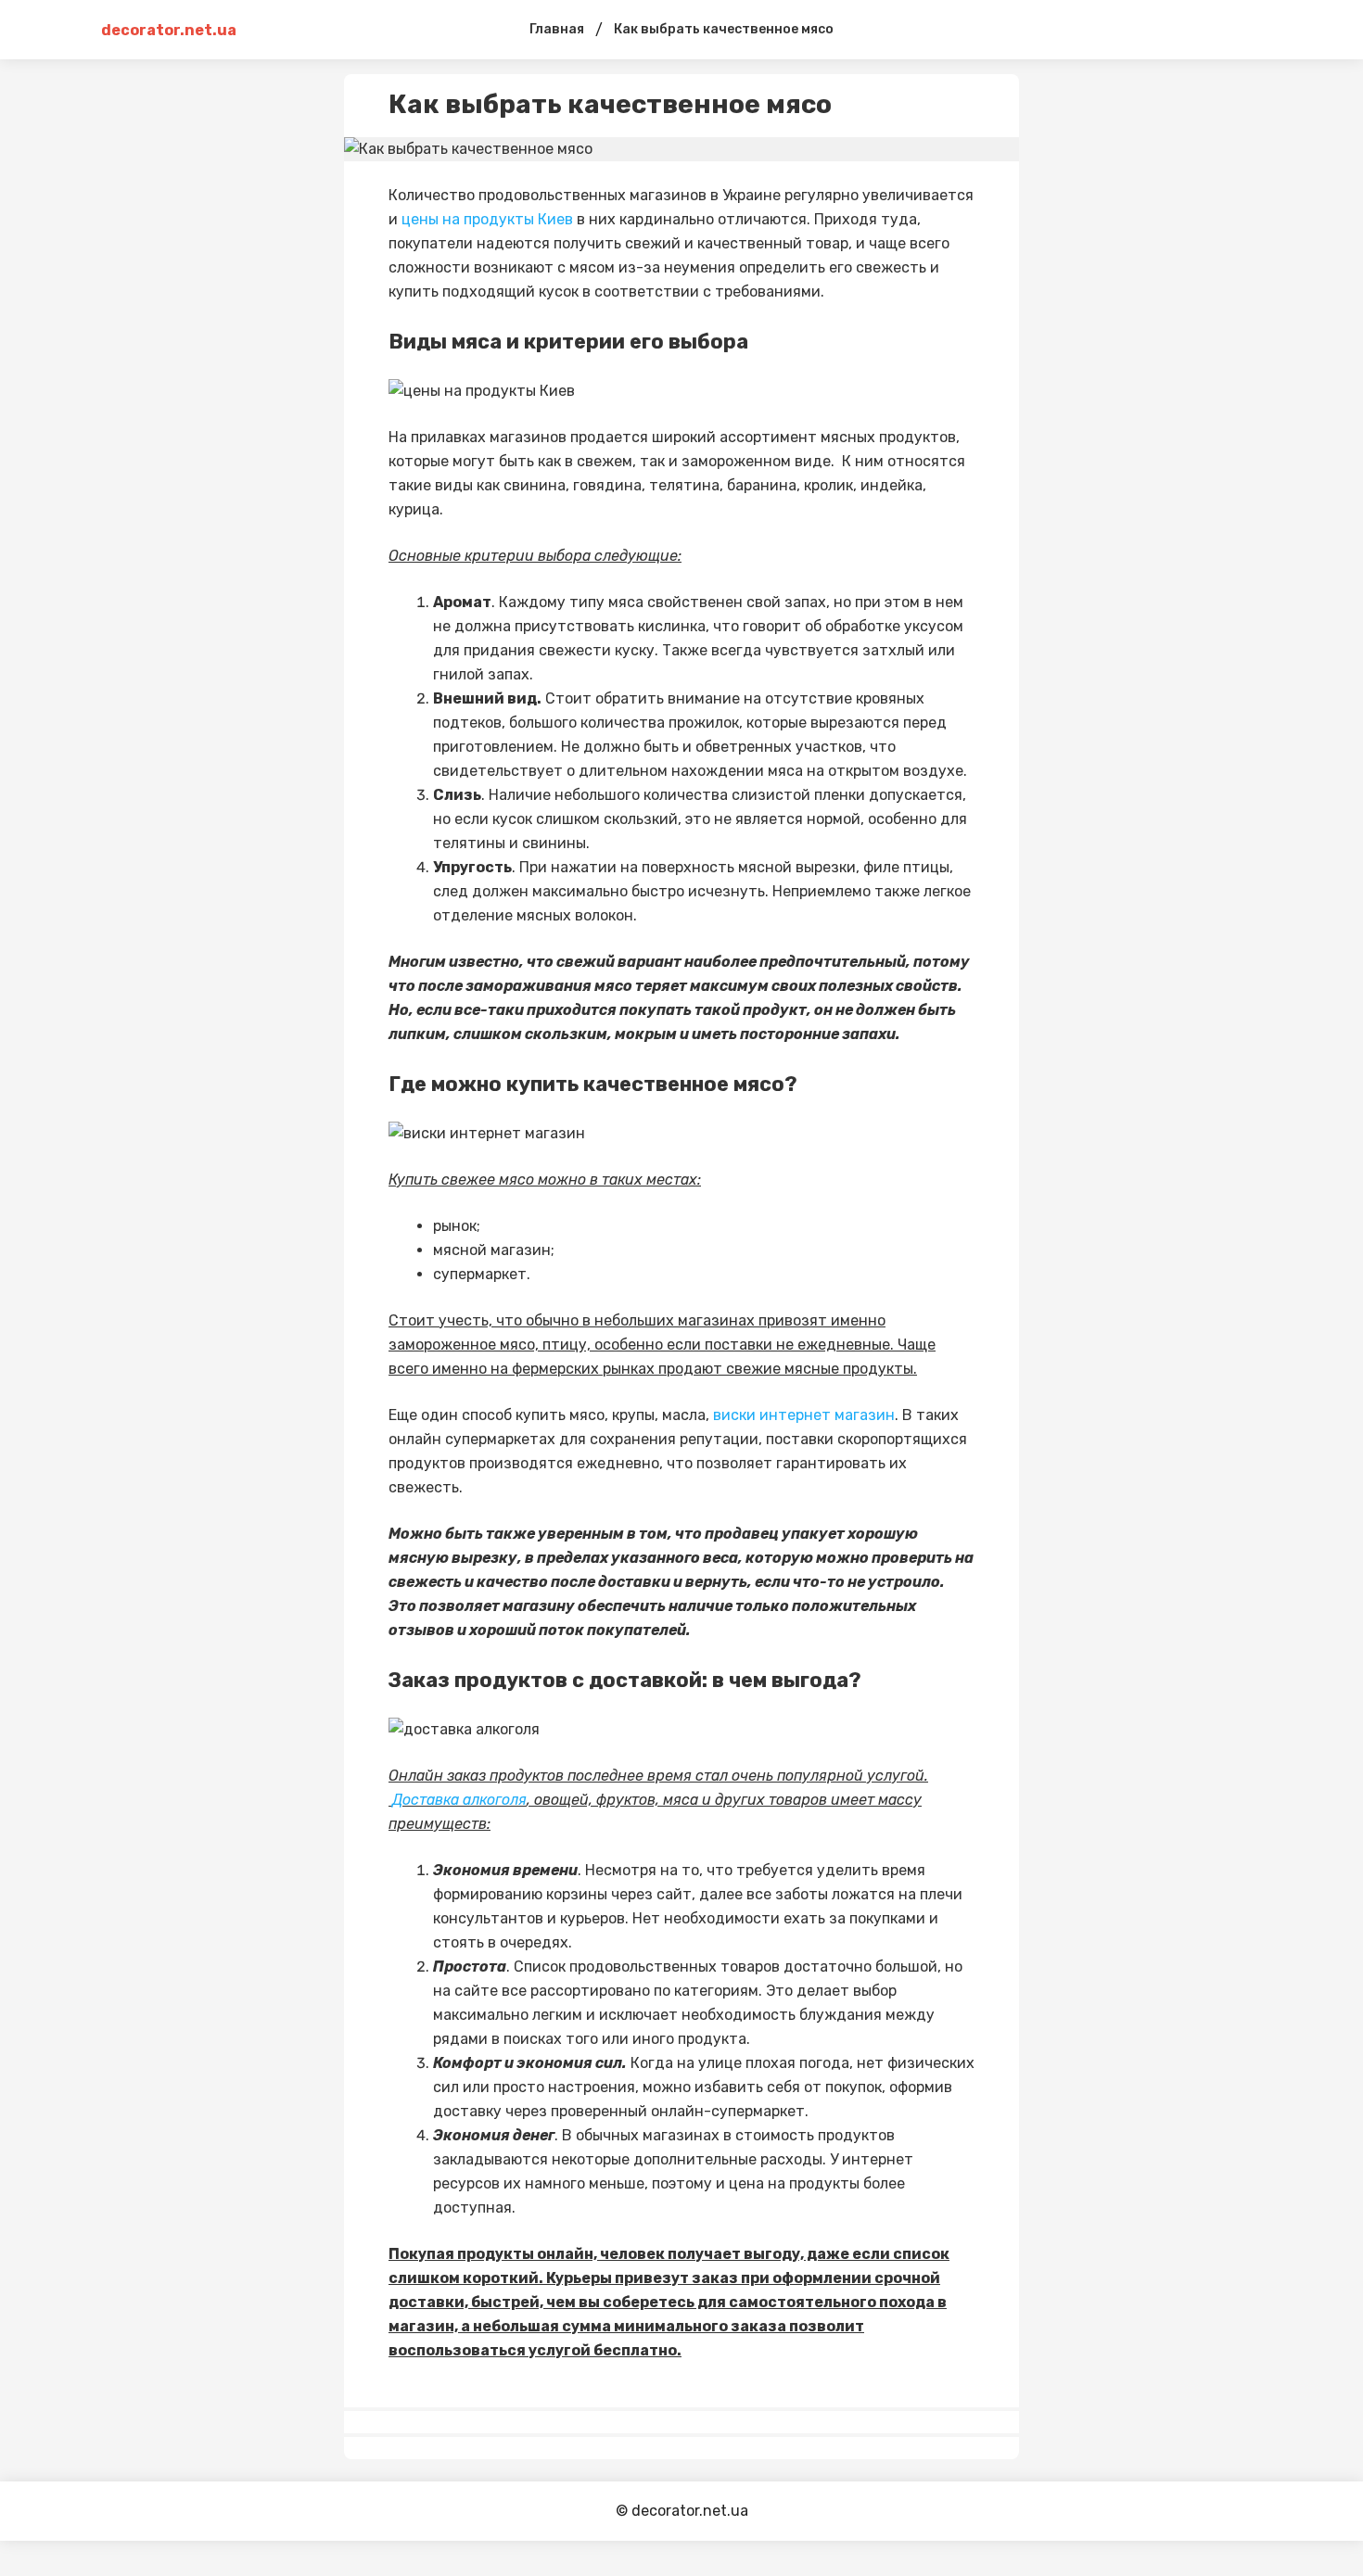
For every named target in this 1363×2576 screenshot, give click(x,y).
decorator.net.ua (169, 30)
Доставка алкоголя (459, 1800)
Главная (557, 29)
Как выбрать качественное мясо (724, 29)
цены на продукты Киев (487, 219)
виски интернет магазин (804, 1415)
